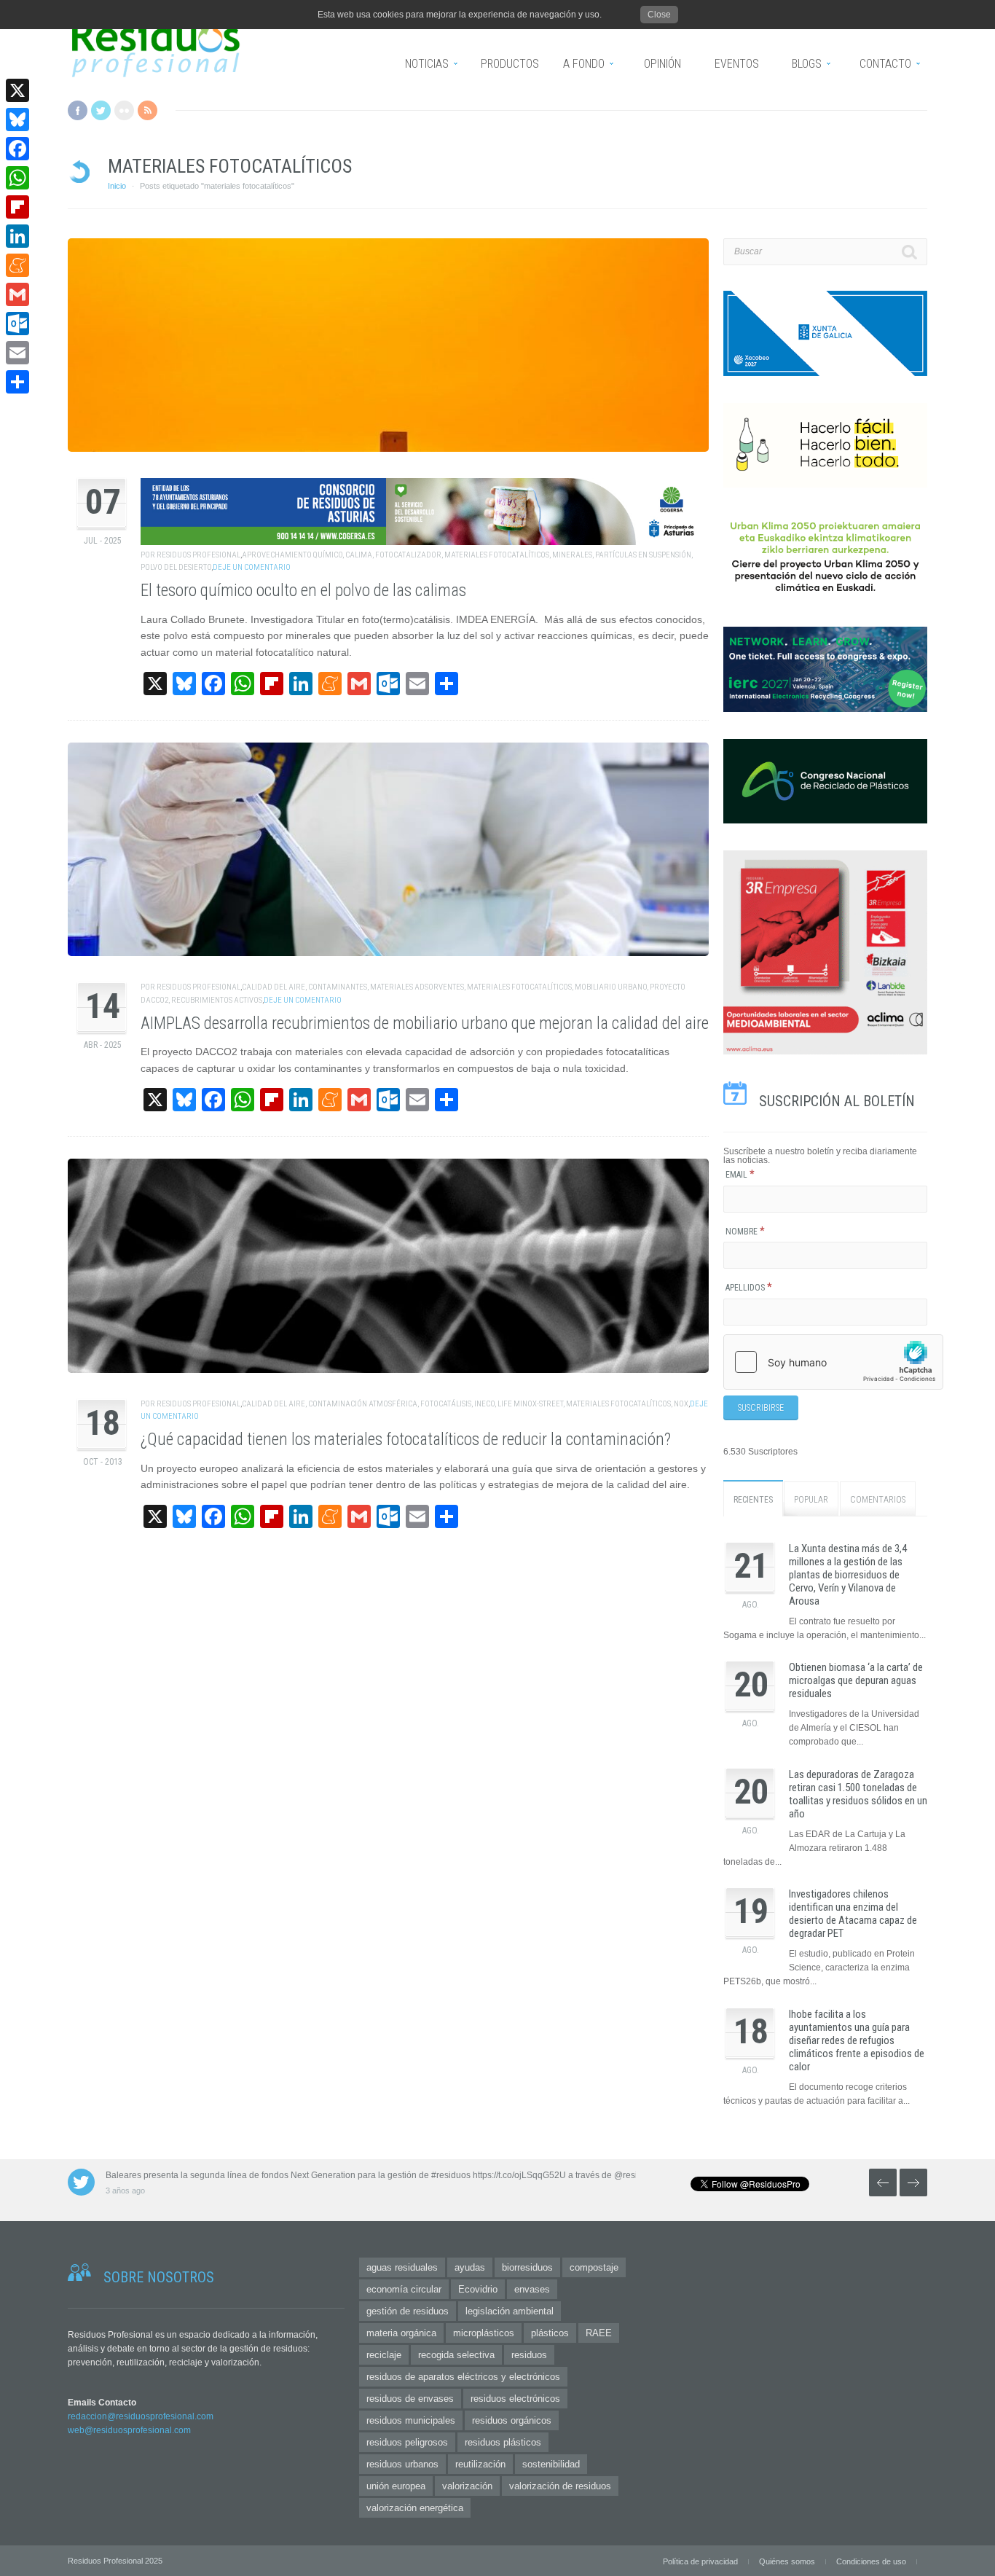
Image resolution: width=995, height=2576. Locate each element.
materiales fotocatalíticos (497, 555)
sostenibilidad (551, 2464)
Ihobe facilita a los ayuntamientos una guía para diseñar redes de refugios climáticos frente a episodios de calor (857, 2040)
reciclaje (384, 2355)
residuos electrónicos (515, 2399)
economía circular (404, 2289)
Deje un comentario (252, 567)
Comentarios (878, 1500)
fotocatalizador (408, 555)
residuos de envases (410, 2399)
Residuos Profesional (198, 555)
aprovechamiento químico (292, 555)
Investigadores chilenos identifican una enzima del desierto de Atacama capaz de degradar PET (853, 1914)
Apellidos (749, 1288)
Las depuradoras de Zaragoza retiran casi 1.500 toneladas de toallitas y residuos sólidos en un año (858, 1794)
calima (359, 555)
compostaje (594, 2267)
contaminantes (338, 987)
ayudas (470, 2267)
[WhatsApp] (17, 178)
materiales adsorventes (417, 987)
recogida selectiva (456, 2355)
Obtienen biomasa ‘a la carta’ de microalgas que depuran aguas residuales (856, 1680)
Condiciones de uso (871, 2561)
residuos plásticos (503, 2442)
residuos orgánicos (512, 2420)
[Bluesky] (17, 120)
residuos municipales (411, 2420)
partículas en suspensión (643, 555)
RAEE (599, 2333)
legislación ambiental (510, 2311)
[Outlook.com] (17, 324)
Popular (811, 1500)
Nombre (745, 1232)
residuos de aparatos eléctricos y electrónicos (463, 2377)
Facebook (78, 110)
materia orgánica (401, 2333)
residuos (529, 2355)
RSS (148, 110)
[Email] (17, 353)
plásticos (550, 2333)
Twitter (101, 110)
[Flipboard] (17, 207)
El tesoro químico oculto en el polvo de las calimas (303, 591)
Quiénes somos (787, 2561)
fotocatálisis (446, 1404)
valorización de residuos (560, 2486)
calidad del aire (274, 987)
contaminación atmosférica (363, 1404)
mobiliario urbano (611, 987)
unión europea (396, 2486)
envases (532, 2289)
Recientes (753, 1500)
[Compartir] (17, 382)
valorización (467, 2486)
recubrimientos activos (217, 1000)
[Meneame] (17, 265)
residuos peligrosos (407, 2442)
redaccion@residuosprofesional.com (141, 2416)
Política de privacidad (700, 2561)
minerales (572, 555)
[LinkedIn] (17, 236)
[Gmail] (17, 294)
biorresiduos (527, 2267)
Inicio (117, 186)
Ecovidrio (478, 2289)
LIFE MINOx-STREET (530, 1404)
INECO (484, 1404)
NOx (681, 1404)
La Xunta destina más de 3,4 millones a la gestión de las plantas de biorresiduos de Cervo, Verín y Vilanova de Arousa (848, 1575)
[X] (17, 90)
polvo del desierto (176, 567)
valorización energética (415, 2508)
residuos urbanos (402, 2464)
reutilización (480, 2464)
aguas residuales (402, 2267)
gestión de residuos (408, 2311)
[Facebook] (17, 149)
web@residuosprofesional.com (129, 2430)
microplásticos (484, 2333)
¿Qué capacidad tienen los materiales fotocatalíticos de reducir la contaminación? (406, 1440)
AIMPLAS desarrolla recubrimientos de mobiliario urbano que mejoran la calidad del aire (425, 1023)
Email (740, 1175)
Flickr (124, 110)
